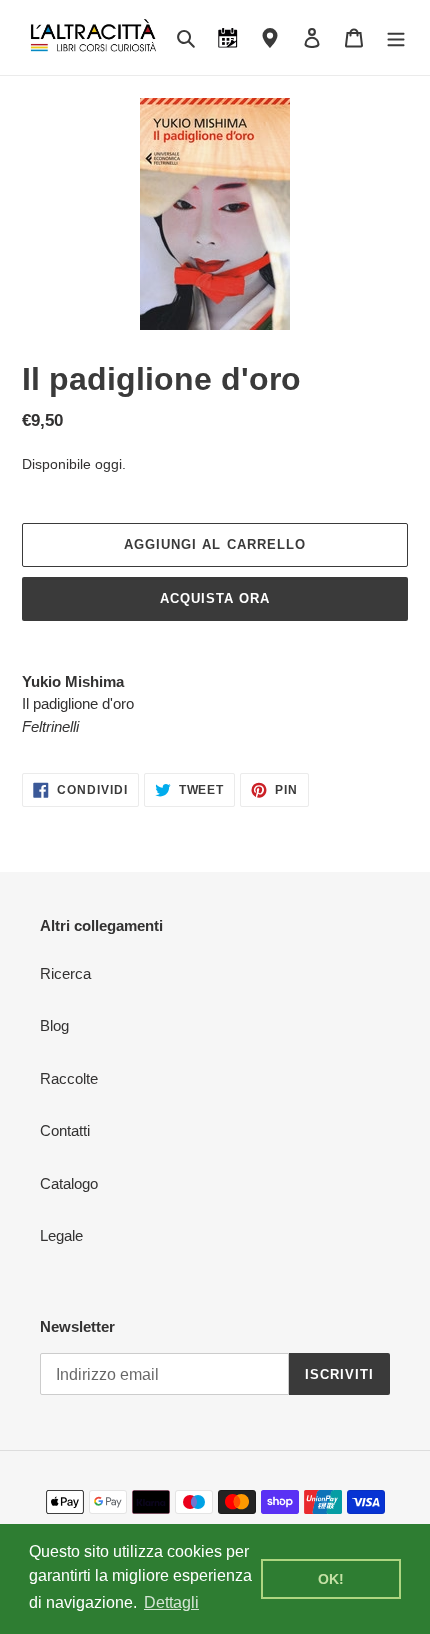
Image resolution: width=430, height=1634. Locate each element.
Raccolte (69, 1078)
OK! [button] (331, 1579)
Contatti (65, 1130)
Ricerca (65, 973)
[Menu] (396, 37)
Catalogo (69, 1183)
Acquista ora (215, 598)
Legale (61, 1235)
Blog (54, 1025)
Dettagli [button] (171, 1602)
